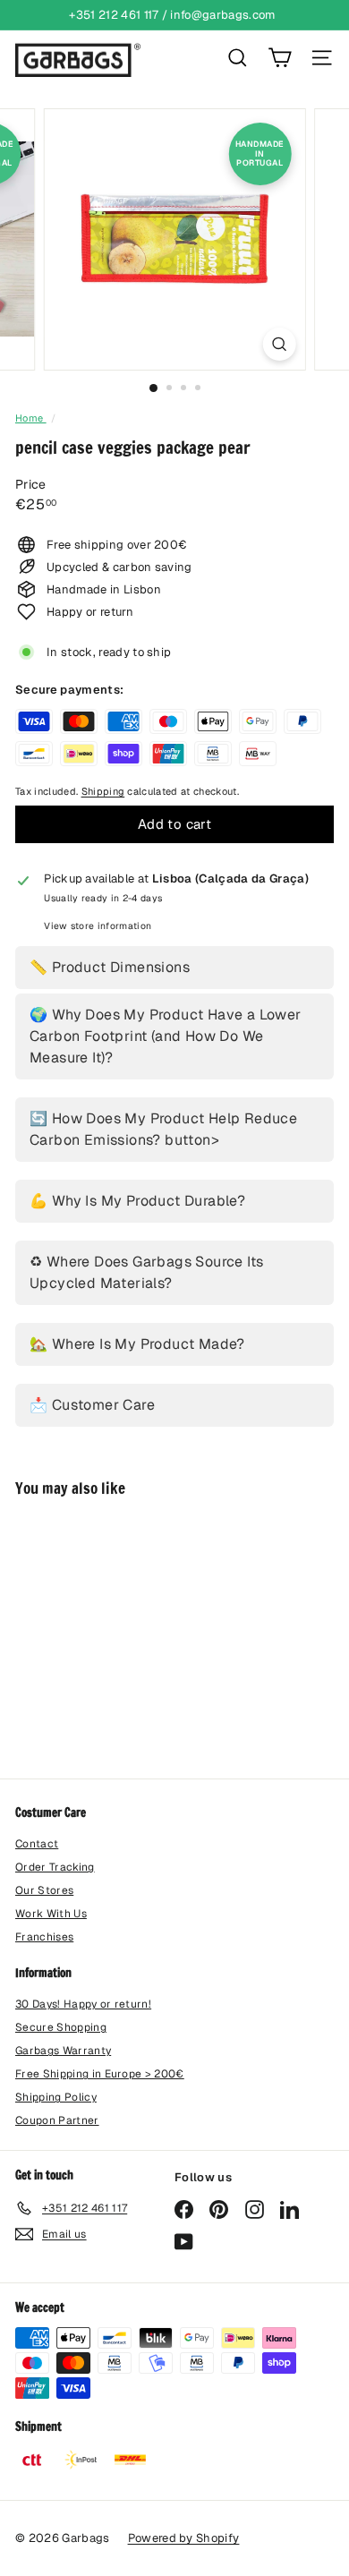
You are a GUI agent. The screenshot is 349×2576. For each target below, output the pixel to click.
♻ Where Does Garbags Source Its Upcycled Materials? (146, 1272)
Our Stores (44, 1890)
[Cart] (280, 58)
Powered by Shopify (184, 2538)
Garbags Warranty (63, 2051)
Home (31, 418)
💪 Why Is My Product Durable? (137, 1201)
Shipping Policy (56, 2097)
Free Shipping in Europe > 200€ (100, 2074)
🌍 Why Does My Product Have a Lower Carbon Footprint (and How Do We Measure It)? (166, 1036)
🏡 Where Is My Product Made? (137, 1344)
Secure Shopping (61, 2027)
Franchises (44, 1937)
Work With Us (51, 1914)
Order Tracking (55, 1867)
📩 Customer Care (92, 1405)
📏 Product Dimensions (110, 967)
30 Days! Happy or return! (83, 2004)
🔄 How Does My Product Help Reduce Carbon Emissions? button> (163, 1129)
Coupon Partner (57, 2120)
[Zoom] (279, 344)
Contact (37, 1844)
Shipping (103, 791)
